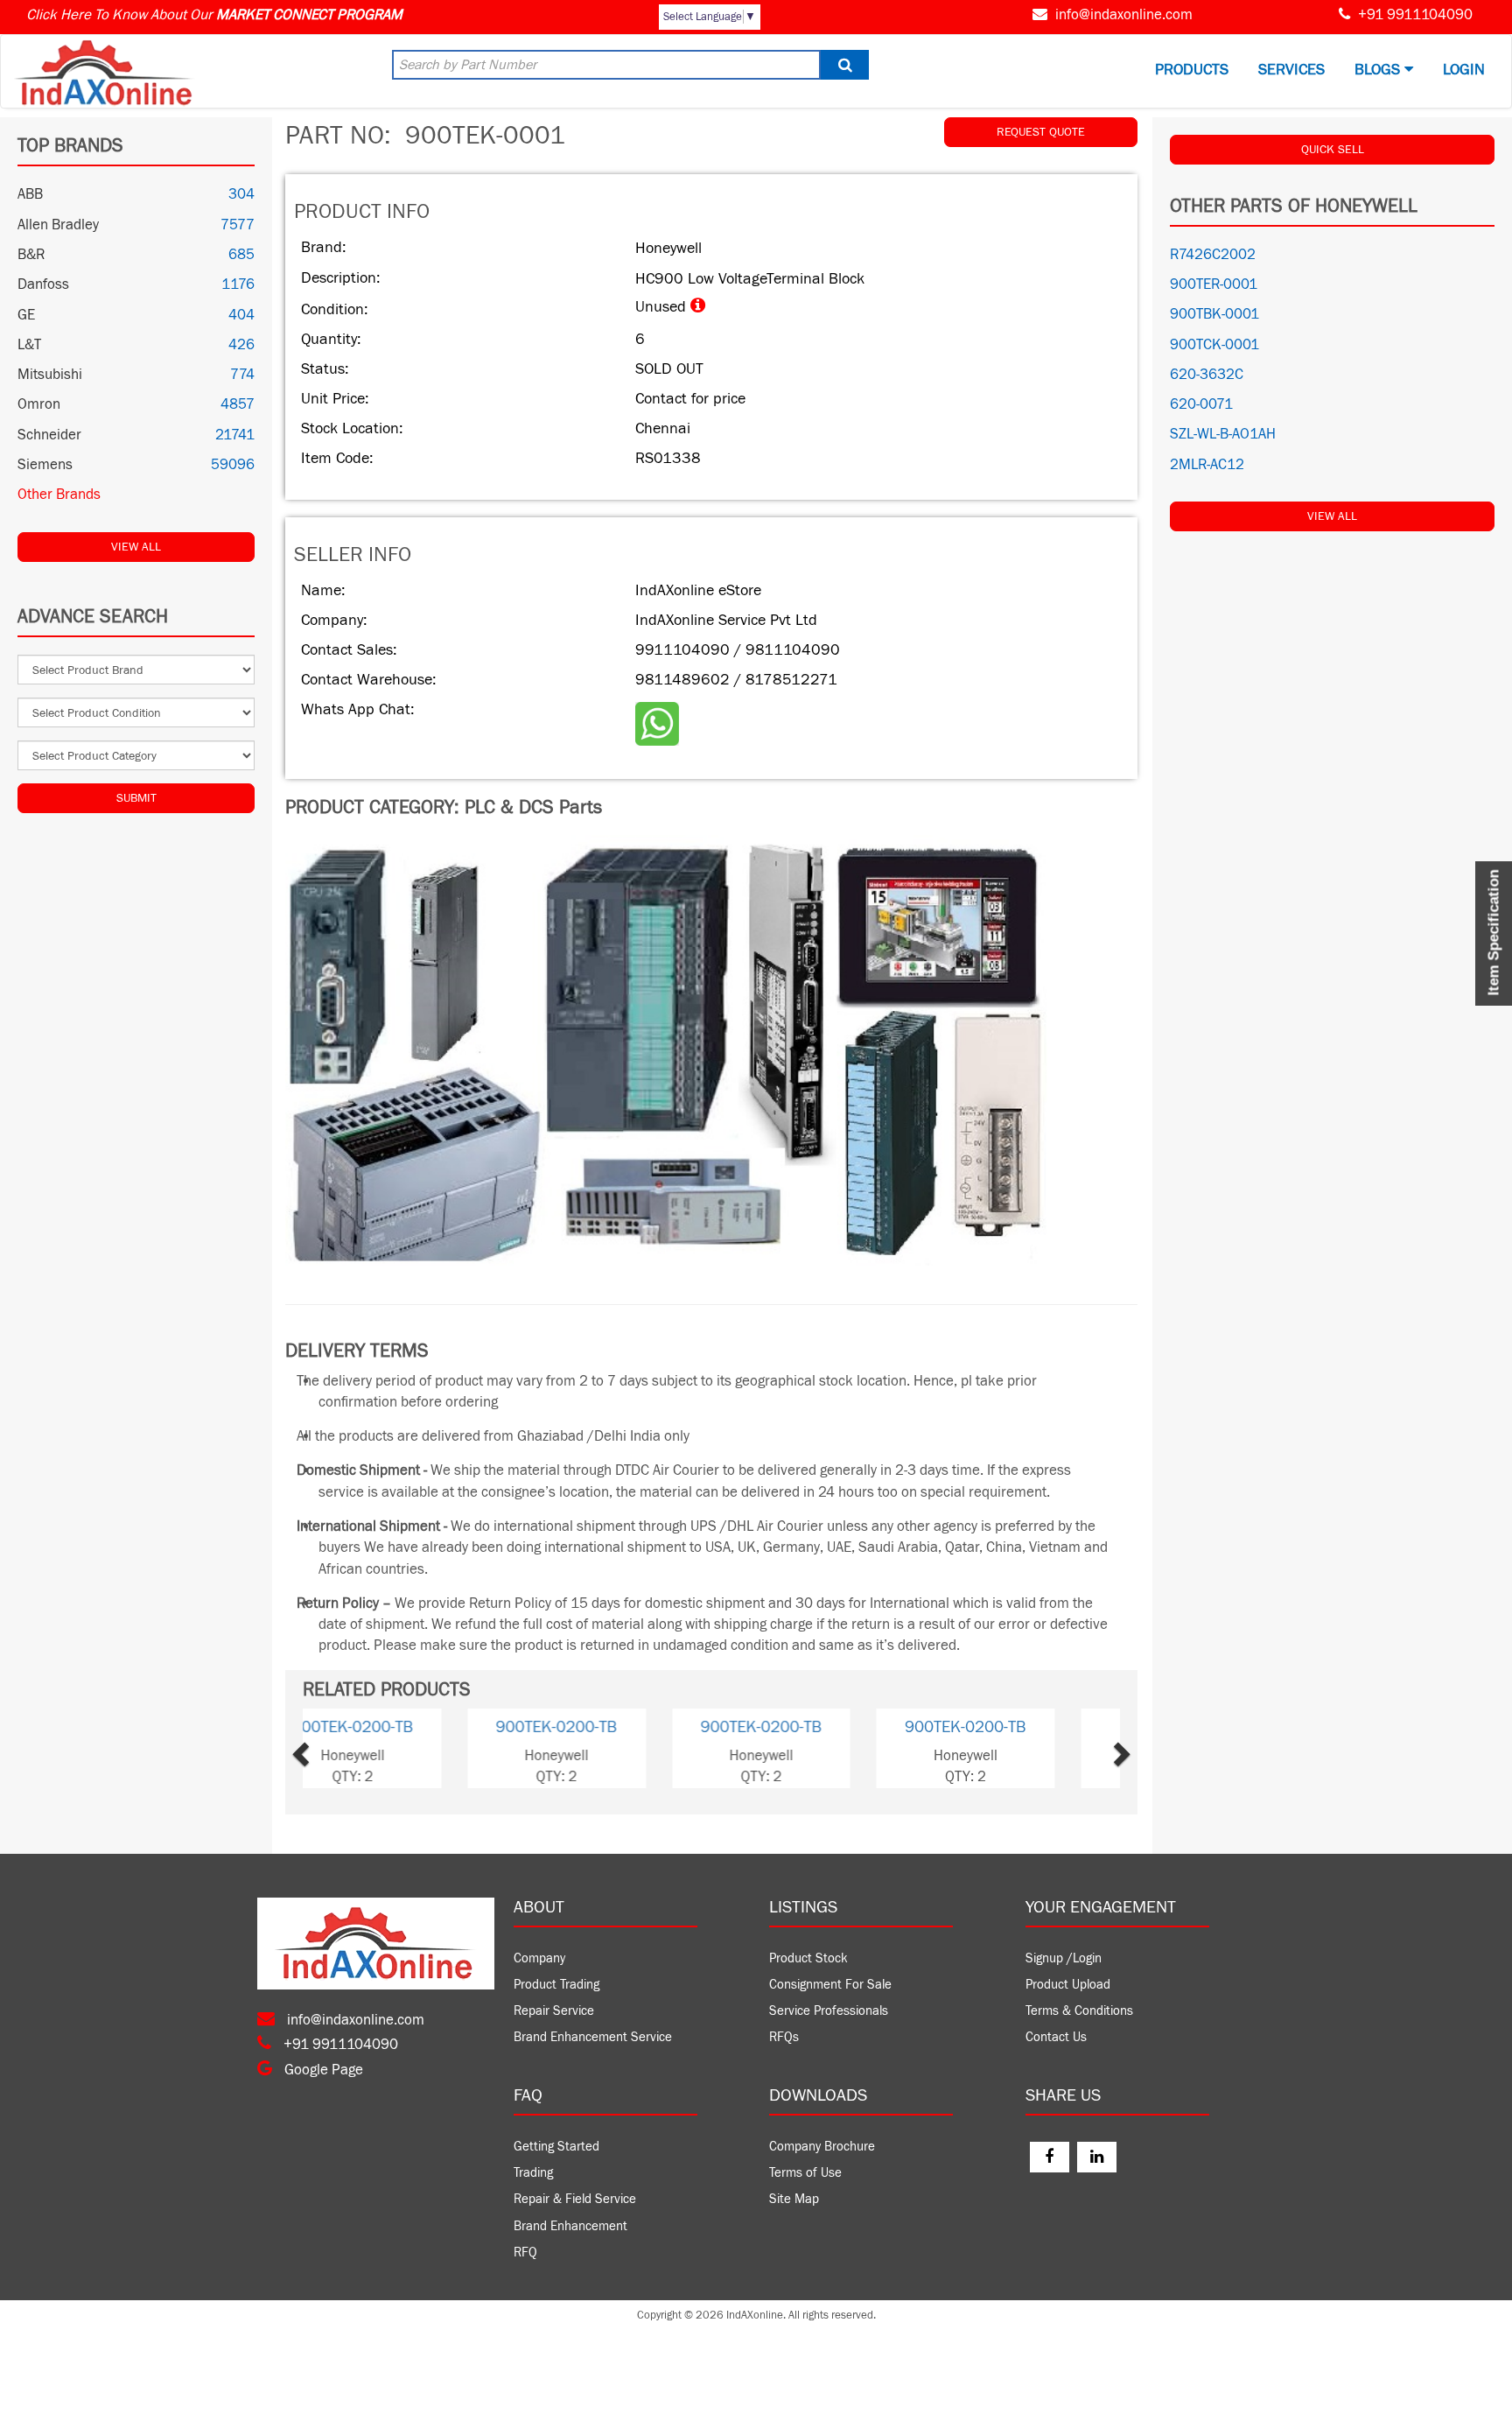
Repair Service (554, 2011)
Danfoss (43, 284)
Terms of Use (805, 2173)
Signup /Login (1064, 1958)
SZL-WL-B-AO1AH (1223, 434)
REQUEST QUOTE (1041, 132)
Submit (136, 798)
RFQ (525, 2253)
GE (26, 315)
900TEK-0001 (609, 1727)
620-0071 (1201, 404)
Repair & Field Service (575, 2199)
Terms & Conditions (1079, 2011)
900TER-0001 (1214, 284)
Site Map (794, 2199)
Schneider (49, 435)
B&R (31, 255)
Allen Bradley (58, 225)
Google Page (322, 2070)
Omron (39, 404)
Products (1192, 70)
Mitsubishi (50, 375)
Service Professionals (829, 2011)
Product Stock (808, 1958)
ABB (30, 194)
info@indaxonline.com (1124, 15)
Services (1291, 70)
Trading (533, 2173)
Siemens (45, 465)
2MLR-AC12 (1207, 465)
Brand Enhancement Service (593, 2037)
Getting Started (556, 2147)
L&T (29, 345)
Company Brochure (822, 2147)
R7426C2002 (1213, 255)
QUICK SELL (1333, 150)
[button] (332, 1748)
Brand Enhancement (570, 2226)
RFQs (784, 2037)
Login (1464, 70)
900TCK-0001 (1214, 345)
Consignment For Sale (830, 1985)
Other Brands (59, 495)
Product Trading (556, 1985)
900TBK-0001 (1214, 314)
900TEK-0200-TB (405, 1727)
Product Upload (1068, 1985)
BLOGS (1379, 70)
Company (539, 1958)
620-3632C (1207, 375)
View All (136, 547)
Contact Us (1056, 2037)
